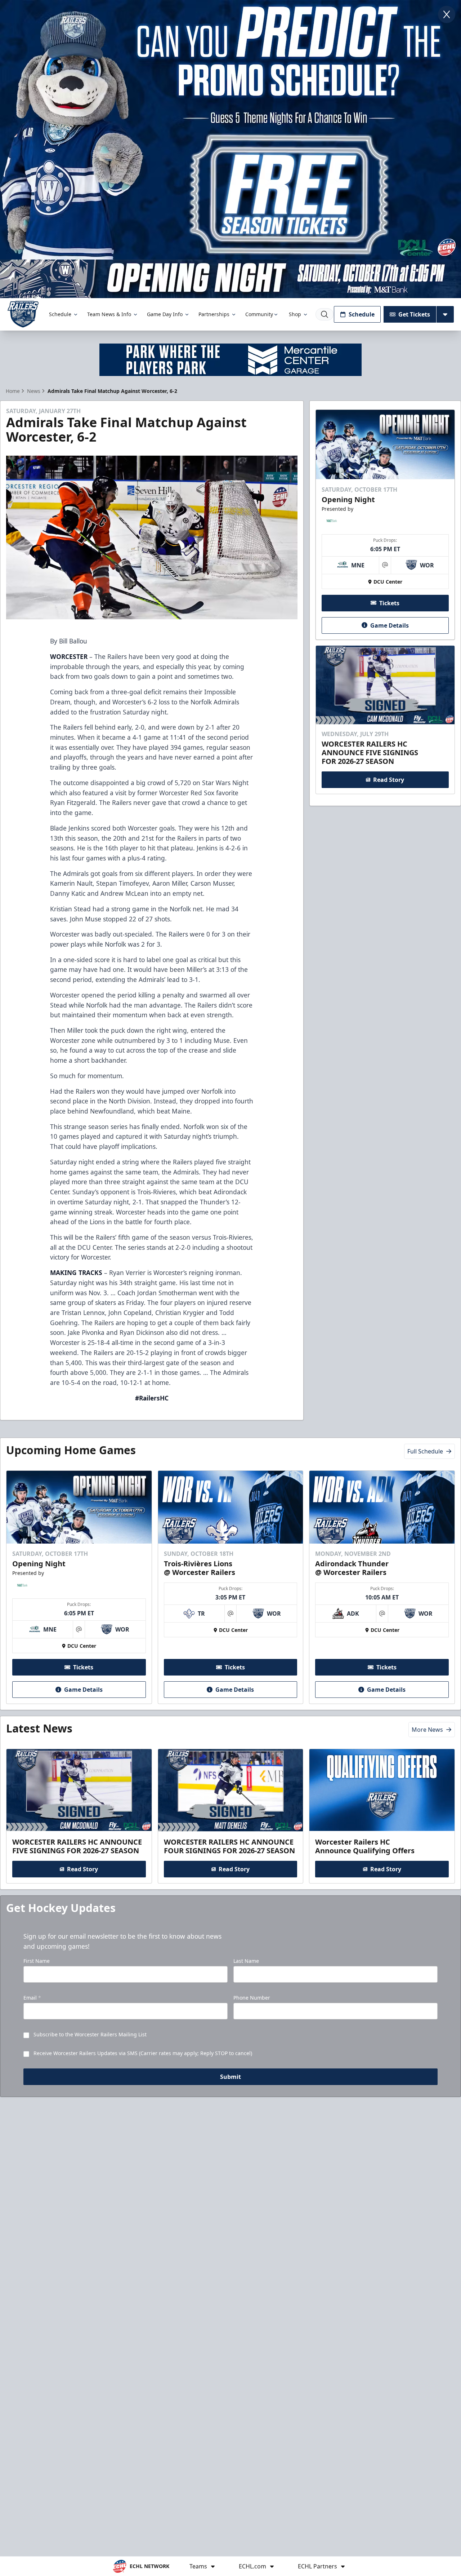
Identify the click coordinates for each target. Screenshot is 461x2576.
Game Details (390, 625)
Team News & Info (109, 314)
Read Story (389, 780)
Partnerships (214, 314)
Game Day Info (165, 314)
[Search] (325, 314)
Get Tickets (414, 314)
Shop (295, 314)
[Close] (447, 14)
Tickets (389, 603)
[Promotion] (230, 279)
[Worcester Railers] (23, 314)
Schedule (60, 314)
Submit (230, 2077)
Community (259, 314)
